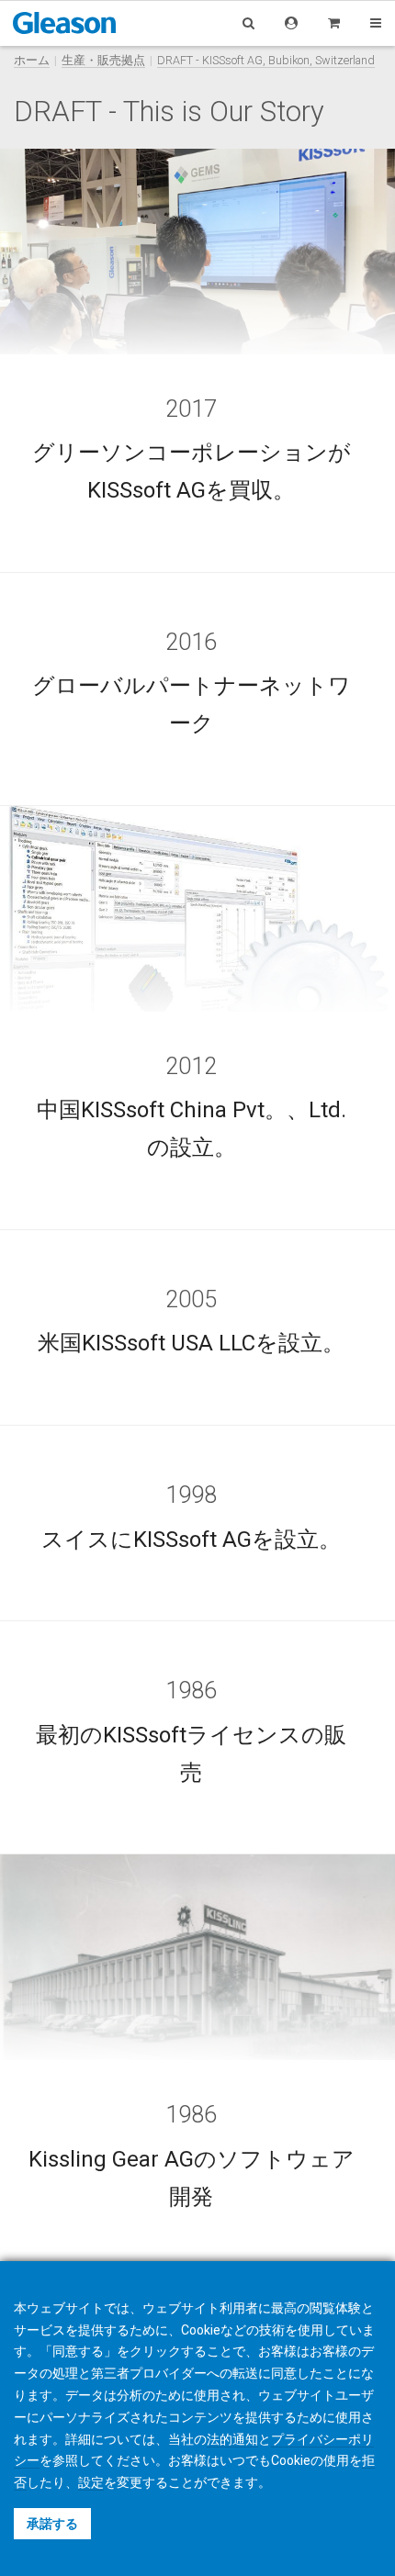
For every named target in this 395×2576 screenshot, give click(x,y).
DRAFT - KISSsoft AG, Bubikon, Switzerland (266, 60)
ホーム (32, 60)
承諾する (52, 2524)
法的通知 (232, 2439)
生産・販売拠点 (103, 60)
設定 (91, 2482)
